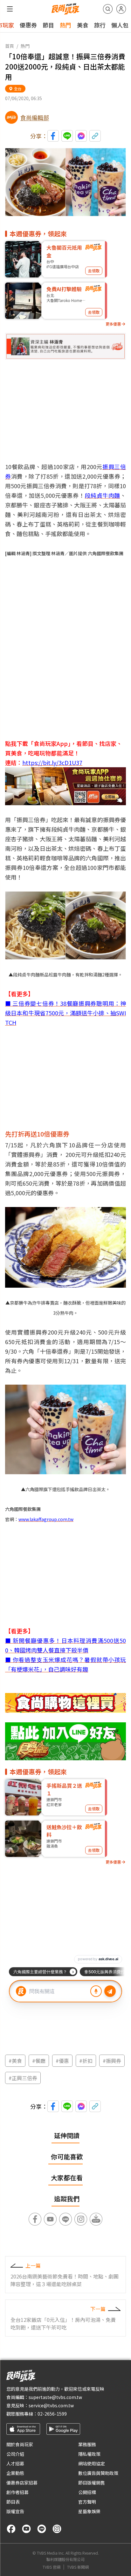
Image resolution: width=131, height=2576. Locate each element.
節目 (48, 25)
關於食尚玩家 (20, 2444)
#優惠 (62, 2061)
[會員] (121, 9)
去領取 (94, 271)
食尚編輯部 (35, 117)
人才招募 (15, 2463)
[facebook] (11, 2529)
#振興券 (112, 2061)
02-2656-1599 (52, 2414)
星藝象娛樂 (89, 2511)
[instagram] (57, 2529)
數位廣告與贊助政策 (98, 2473)
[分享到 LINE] (67, 136)
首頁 (10, 46)
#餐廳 (39, 2061)
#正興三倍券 (23, 2078)
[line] (42, 2529)
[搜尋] (108, 9)
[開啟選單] (10, 9)
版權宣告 (15, 2511)
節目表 (13, 2502)
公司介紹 (15, 2454)
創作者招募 (17, 2492)
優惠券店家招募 (22, 2483)
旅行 (100, 25)
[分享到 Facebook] (53, 136)
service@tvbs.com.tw (51, 2405)
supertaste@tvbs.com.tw (55, 2397)
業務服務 (87, 2444)
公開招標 (87, 2492)
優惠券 (28, 25)
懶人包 (120, 25)
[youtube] (26, 2529)
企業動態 (15, 2473)
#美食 (15, 2061)
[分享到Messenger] (81, 136)
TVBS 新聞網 (78, 2567)
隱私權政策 (89, 2454)
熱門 (65, 25)
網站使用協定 (92, 2463)
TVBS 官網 (52, 2567)
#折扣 (86, 2061)
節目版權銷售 (92, 2483)
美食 (83, 25)
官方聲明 (87, 2502)
